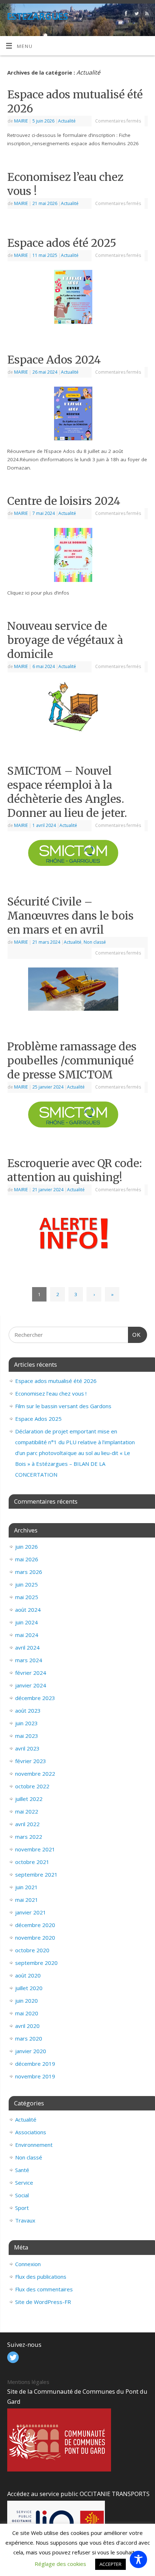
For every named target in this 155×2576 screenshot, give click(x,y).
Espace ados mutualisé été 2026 (56, 1381)
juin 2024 (26, 1622)
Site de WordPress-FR (43, 2302)
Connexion (28, 2264)
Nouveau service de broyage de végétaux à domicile (65, 640)
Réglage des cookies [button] (60, 2564)
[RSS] (146, 15)
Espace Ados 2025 (38, 1419)
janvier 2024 (31, 1685)
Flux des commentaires (44, 2289)
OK (134, 1332)
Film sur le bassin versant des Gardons (63, 1406)
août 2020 (28, 1975)
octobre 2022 (32, 1786)
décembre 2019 (35, 2064)
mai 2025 (27, 1597)
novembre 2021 (35, 1849)
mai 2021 (27, 1900)
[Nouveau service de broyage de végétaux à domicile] (77, 709)
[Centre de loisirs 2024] (77, 556)
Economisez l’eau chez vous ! (51, 1393)
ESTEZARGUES (37, 16)
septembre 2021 (36, 1874)
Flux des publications (41, 2277)
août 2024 (28, 1610)
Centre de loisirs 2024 (64, 501)
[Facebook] (125, 15)
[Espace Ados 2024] (77, 415)
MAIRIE (21, 121)
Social (22, 2195)
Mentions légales (28, 2382)
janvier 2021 (31, 1912)
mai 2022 (27, 1811)
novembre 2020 (35, 1937)
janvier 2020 (31, 2051)
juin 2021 (26, 1887)
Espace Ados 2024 (54, 360)
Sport (22, 2208)
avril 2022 (27, 1824)
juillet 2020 (29, 1988)
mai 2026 (27, 1559)
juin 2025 (26, 1584)
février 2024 (31, 1673)
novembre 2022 (35, 1774)
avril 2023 (27, 1748)
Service (24, 2183)
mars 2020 (29, 2038)
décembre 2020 (35, 1925)
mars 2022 (29, 1837)
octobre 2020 (32, 1950)
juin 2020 (26, 2001)
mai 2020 (27, 2013)
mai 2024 (27, 1635)
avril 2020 (27, 2026)
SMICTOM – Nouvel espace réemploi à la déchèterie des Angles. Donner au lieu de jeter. (67, 792)
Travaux (25, 2220)
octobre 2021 (32, 1862)
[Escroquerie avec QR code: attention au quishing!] (78, 1232)
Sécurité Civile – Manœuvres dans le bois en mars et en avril (70, 916)
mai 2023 (27, 1736)
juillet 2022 (29, 1799)
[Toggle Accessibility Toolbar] (138, 2559)
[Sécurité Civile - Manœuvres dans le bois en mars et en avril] (77, 991)
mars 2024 (29, 1660)
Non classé (95, 942)
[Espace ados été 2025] (77, 298)
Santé (22, 2170)
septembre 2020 (36, 1963)
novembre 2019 (35, 2076)
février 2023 (31, 1761)
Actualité (67, 121)
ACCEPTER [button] (110, 2564)
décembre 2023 (35, 1698)
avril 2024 (27, 1647)
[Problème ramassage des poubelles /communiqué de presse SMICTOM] (77, 1116)
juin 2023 (26, 1723)
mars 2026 (29, 1572)
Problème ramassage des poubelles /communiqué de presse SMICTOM (72, 1060)
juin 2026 (26, 1547)
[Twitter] (136, 15)
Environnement (34, 2145)
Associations (31, 2132)
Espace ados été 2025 (62, 243)
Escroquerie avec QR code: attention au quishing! (75, 1170)
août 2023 (28, 1710)
